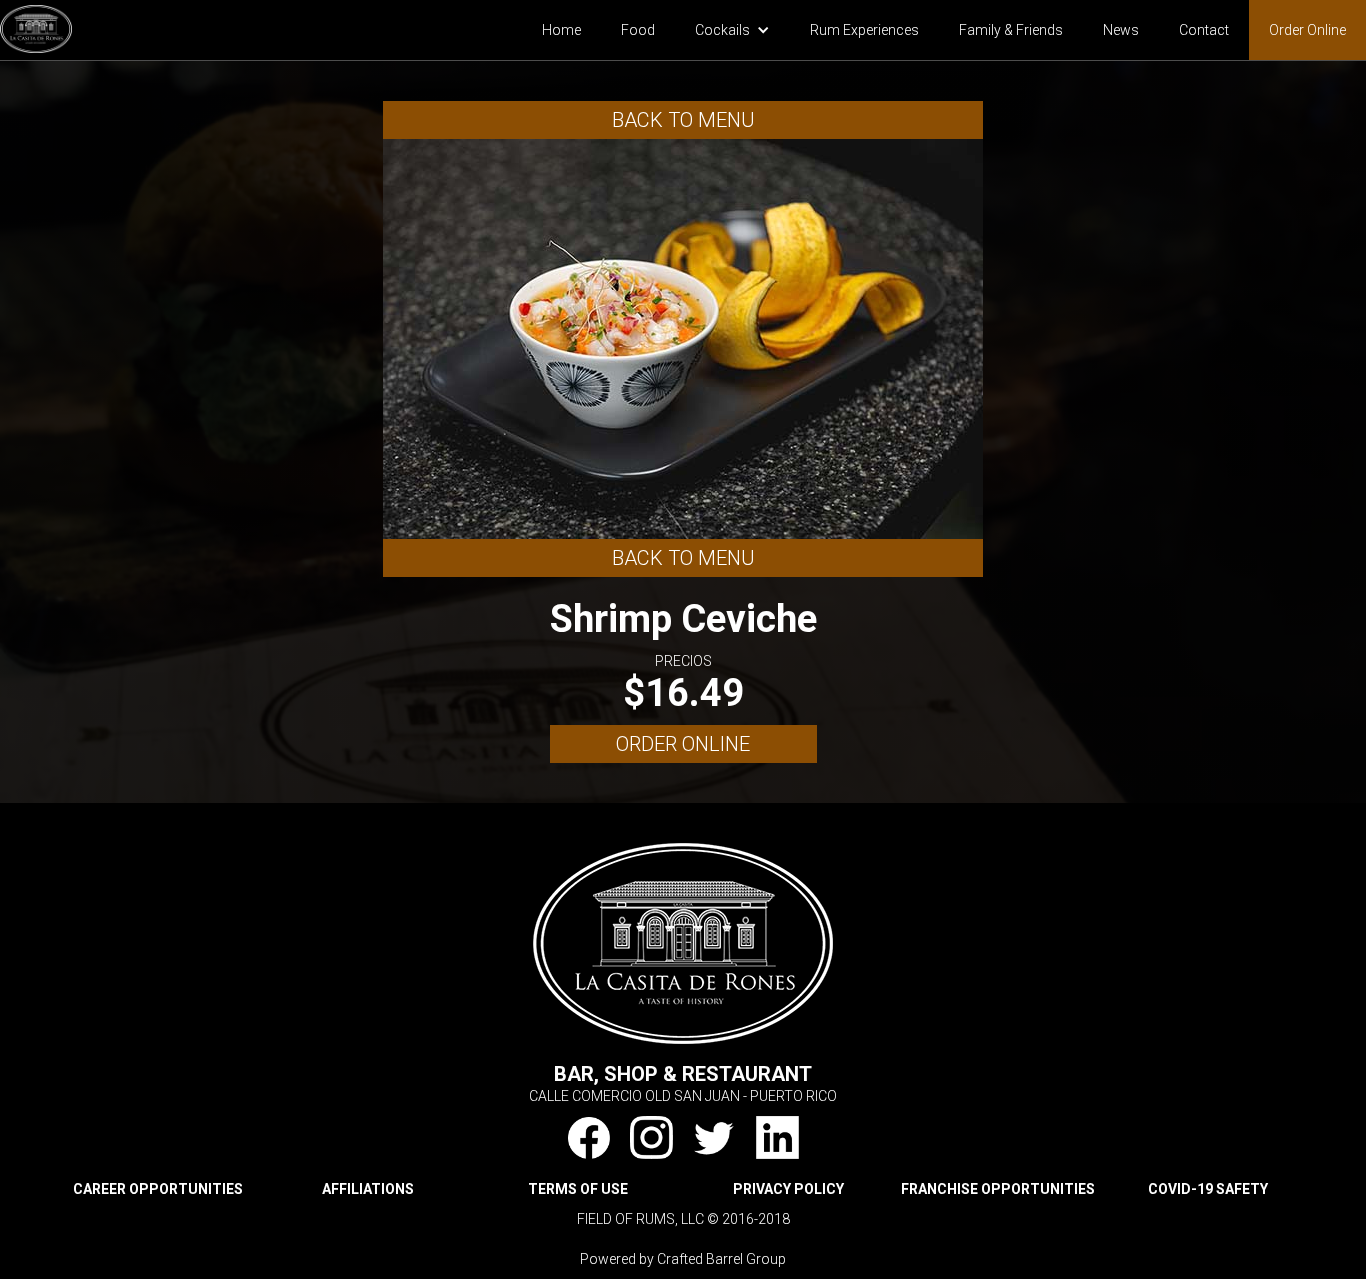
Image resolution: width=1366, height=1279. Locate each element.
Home (561, 30)
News (1121, 30)
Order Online (1307, 30)
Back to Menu (683, 120)
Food (638, 30)
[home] (36, 26)
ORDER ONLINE (683, 744)
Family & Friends (1011, 30)
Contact (1204, 30)
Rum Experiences (864, 30)
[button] (732, 30)
